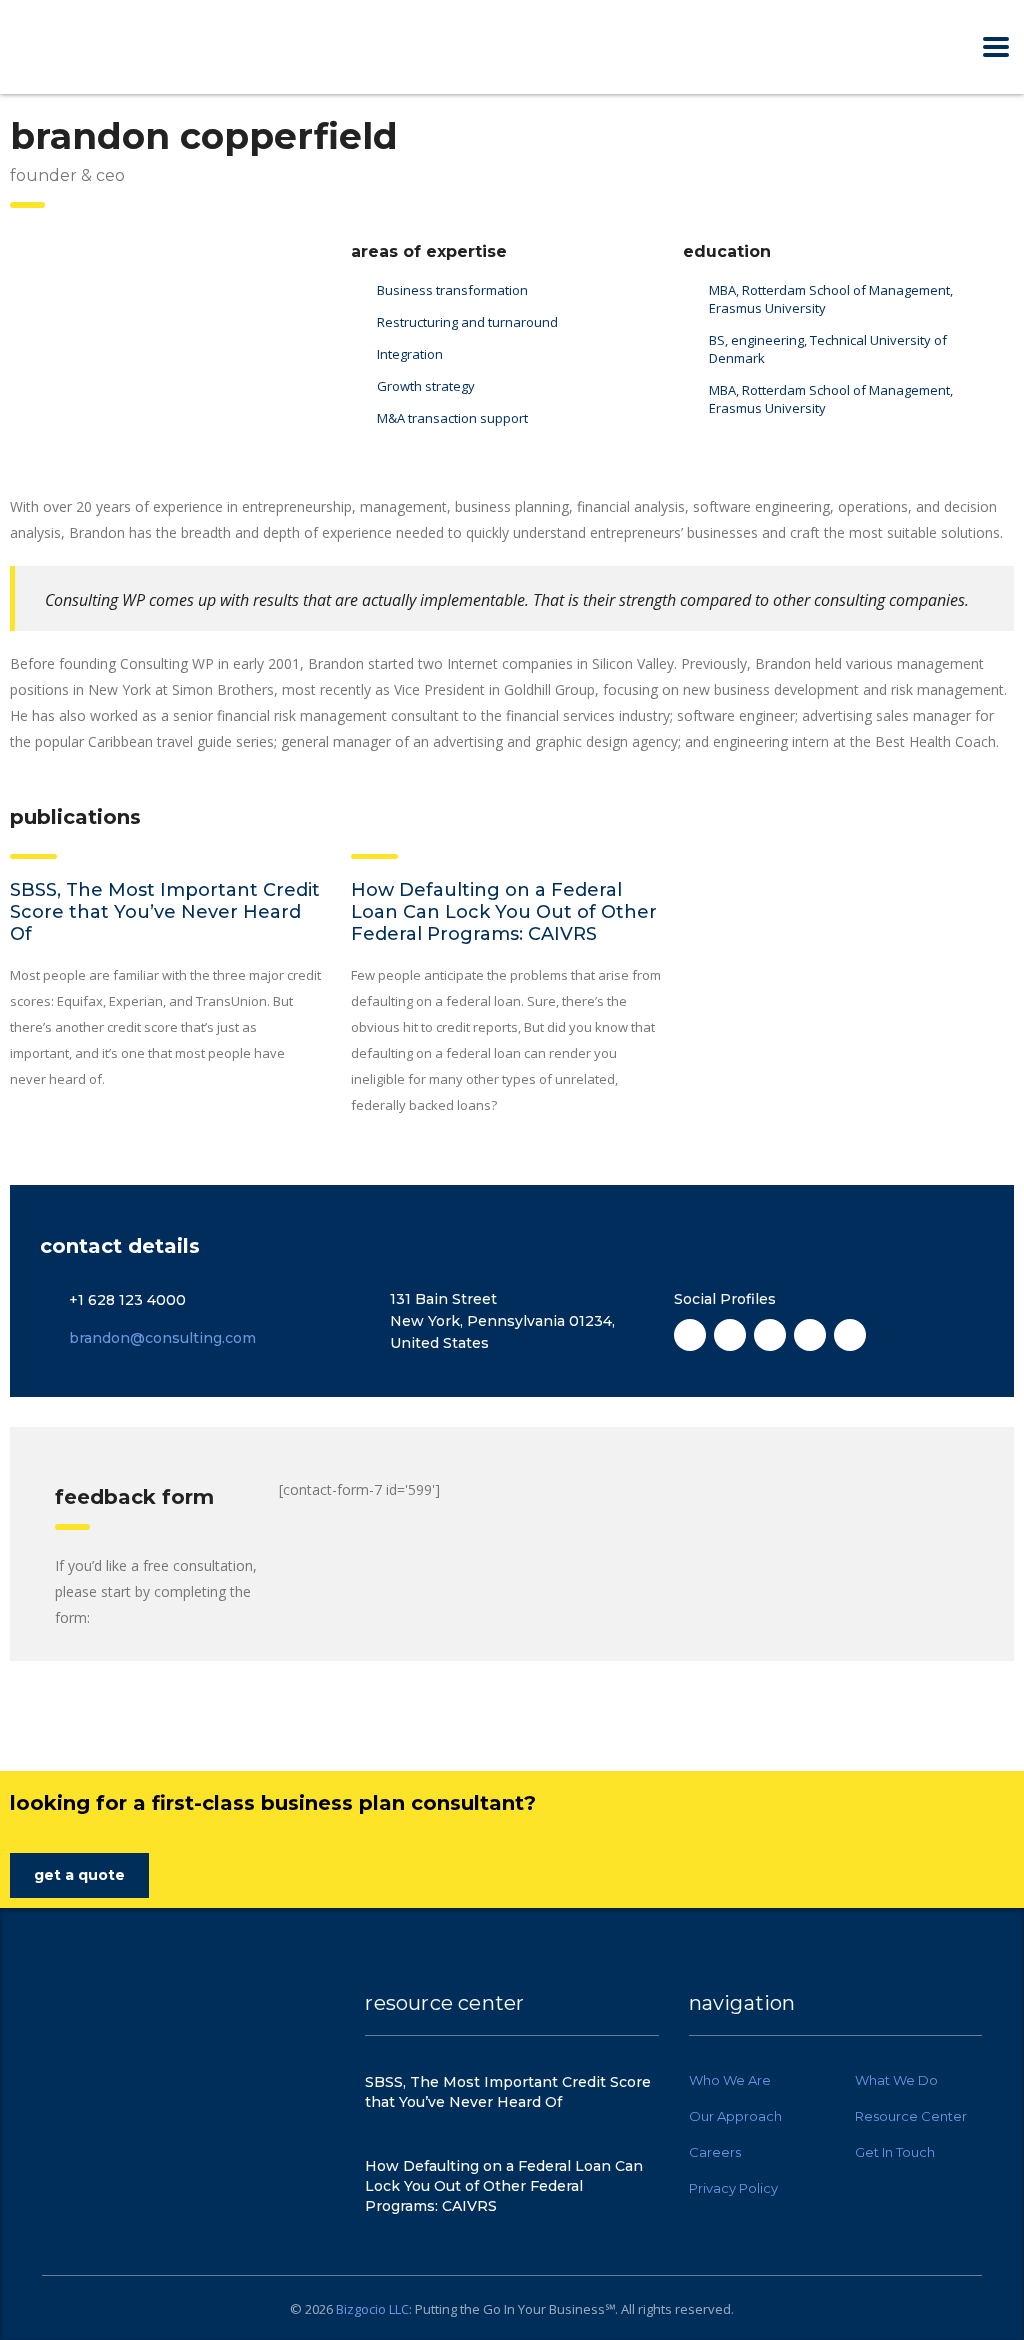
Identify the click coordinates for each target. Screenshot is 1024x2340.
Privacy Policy (733, 2188)
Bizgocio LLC (372, 2309)
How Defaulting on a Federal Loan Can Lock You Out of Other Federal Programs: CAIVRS (504, 912)
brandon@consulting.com (162, 1338)
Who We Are (730, 2080)
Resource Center (911, 2116)
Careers (715, 2152)
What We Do (896, 2080)
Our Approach (735, 2116)
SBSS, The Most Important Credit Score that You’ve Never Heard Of (165, 912)
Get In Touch (895, 2152)
